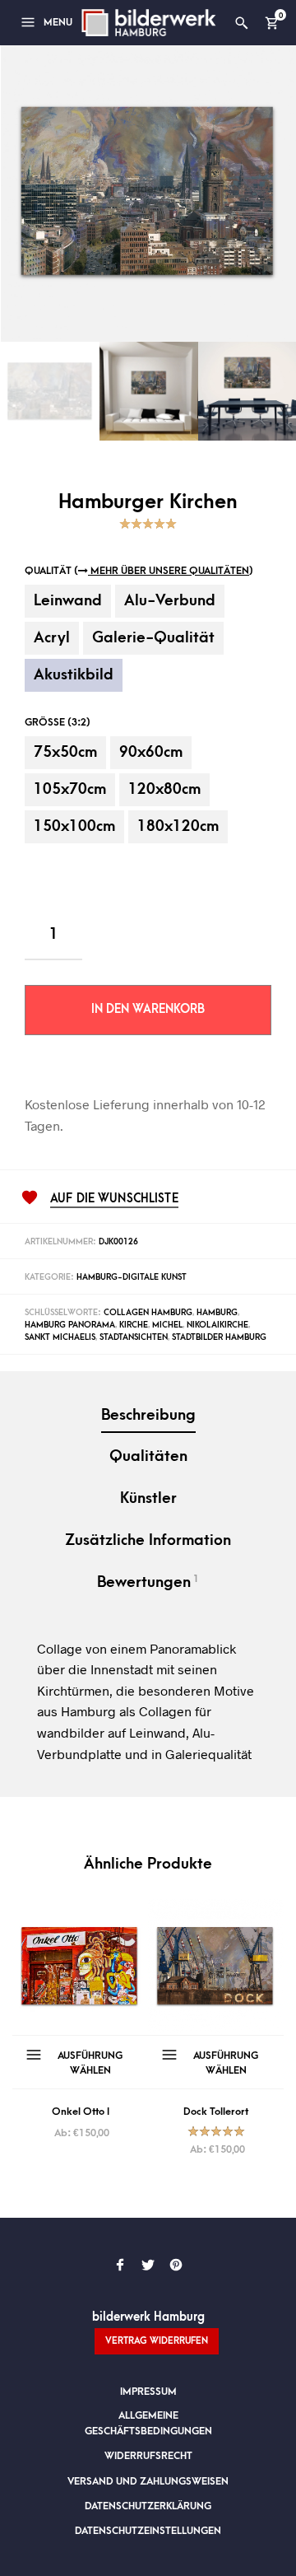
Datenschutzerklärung (148, 2506)
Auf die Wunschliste (114, 1199)
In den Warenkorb (148, 1009)
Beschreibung (148, 1415)
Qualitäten (148, 1456)
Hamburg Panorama (70, 1325)
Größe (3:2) (58, 722)
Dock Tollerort (216, 2112)
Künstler (148, 1498)
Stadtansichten (134, 1337)
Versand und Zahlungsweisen (148, 2481)
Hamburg (217, 1313)
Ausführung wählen (90, 2063)
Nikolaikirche (217, 1325)
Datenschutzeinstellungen (148, 2531)
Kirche (134, 1325)
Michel (167, 1325)
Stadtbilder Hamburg (219, 1337)
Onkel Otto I (81, 2112)
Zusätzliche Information (148, 1540)
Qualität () (139, 571)
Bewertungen (148, 1582)
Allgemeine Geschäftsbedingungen (148, 2423)
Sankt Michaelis (60, 1337)
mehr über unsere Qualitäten (169, 571)
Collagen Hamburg (148, 1313)
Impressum (148, 2392)
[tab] (148, 1417)
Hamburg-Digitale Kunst (132, 1277)
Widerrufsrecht (148, 2456)
